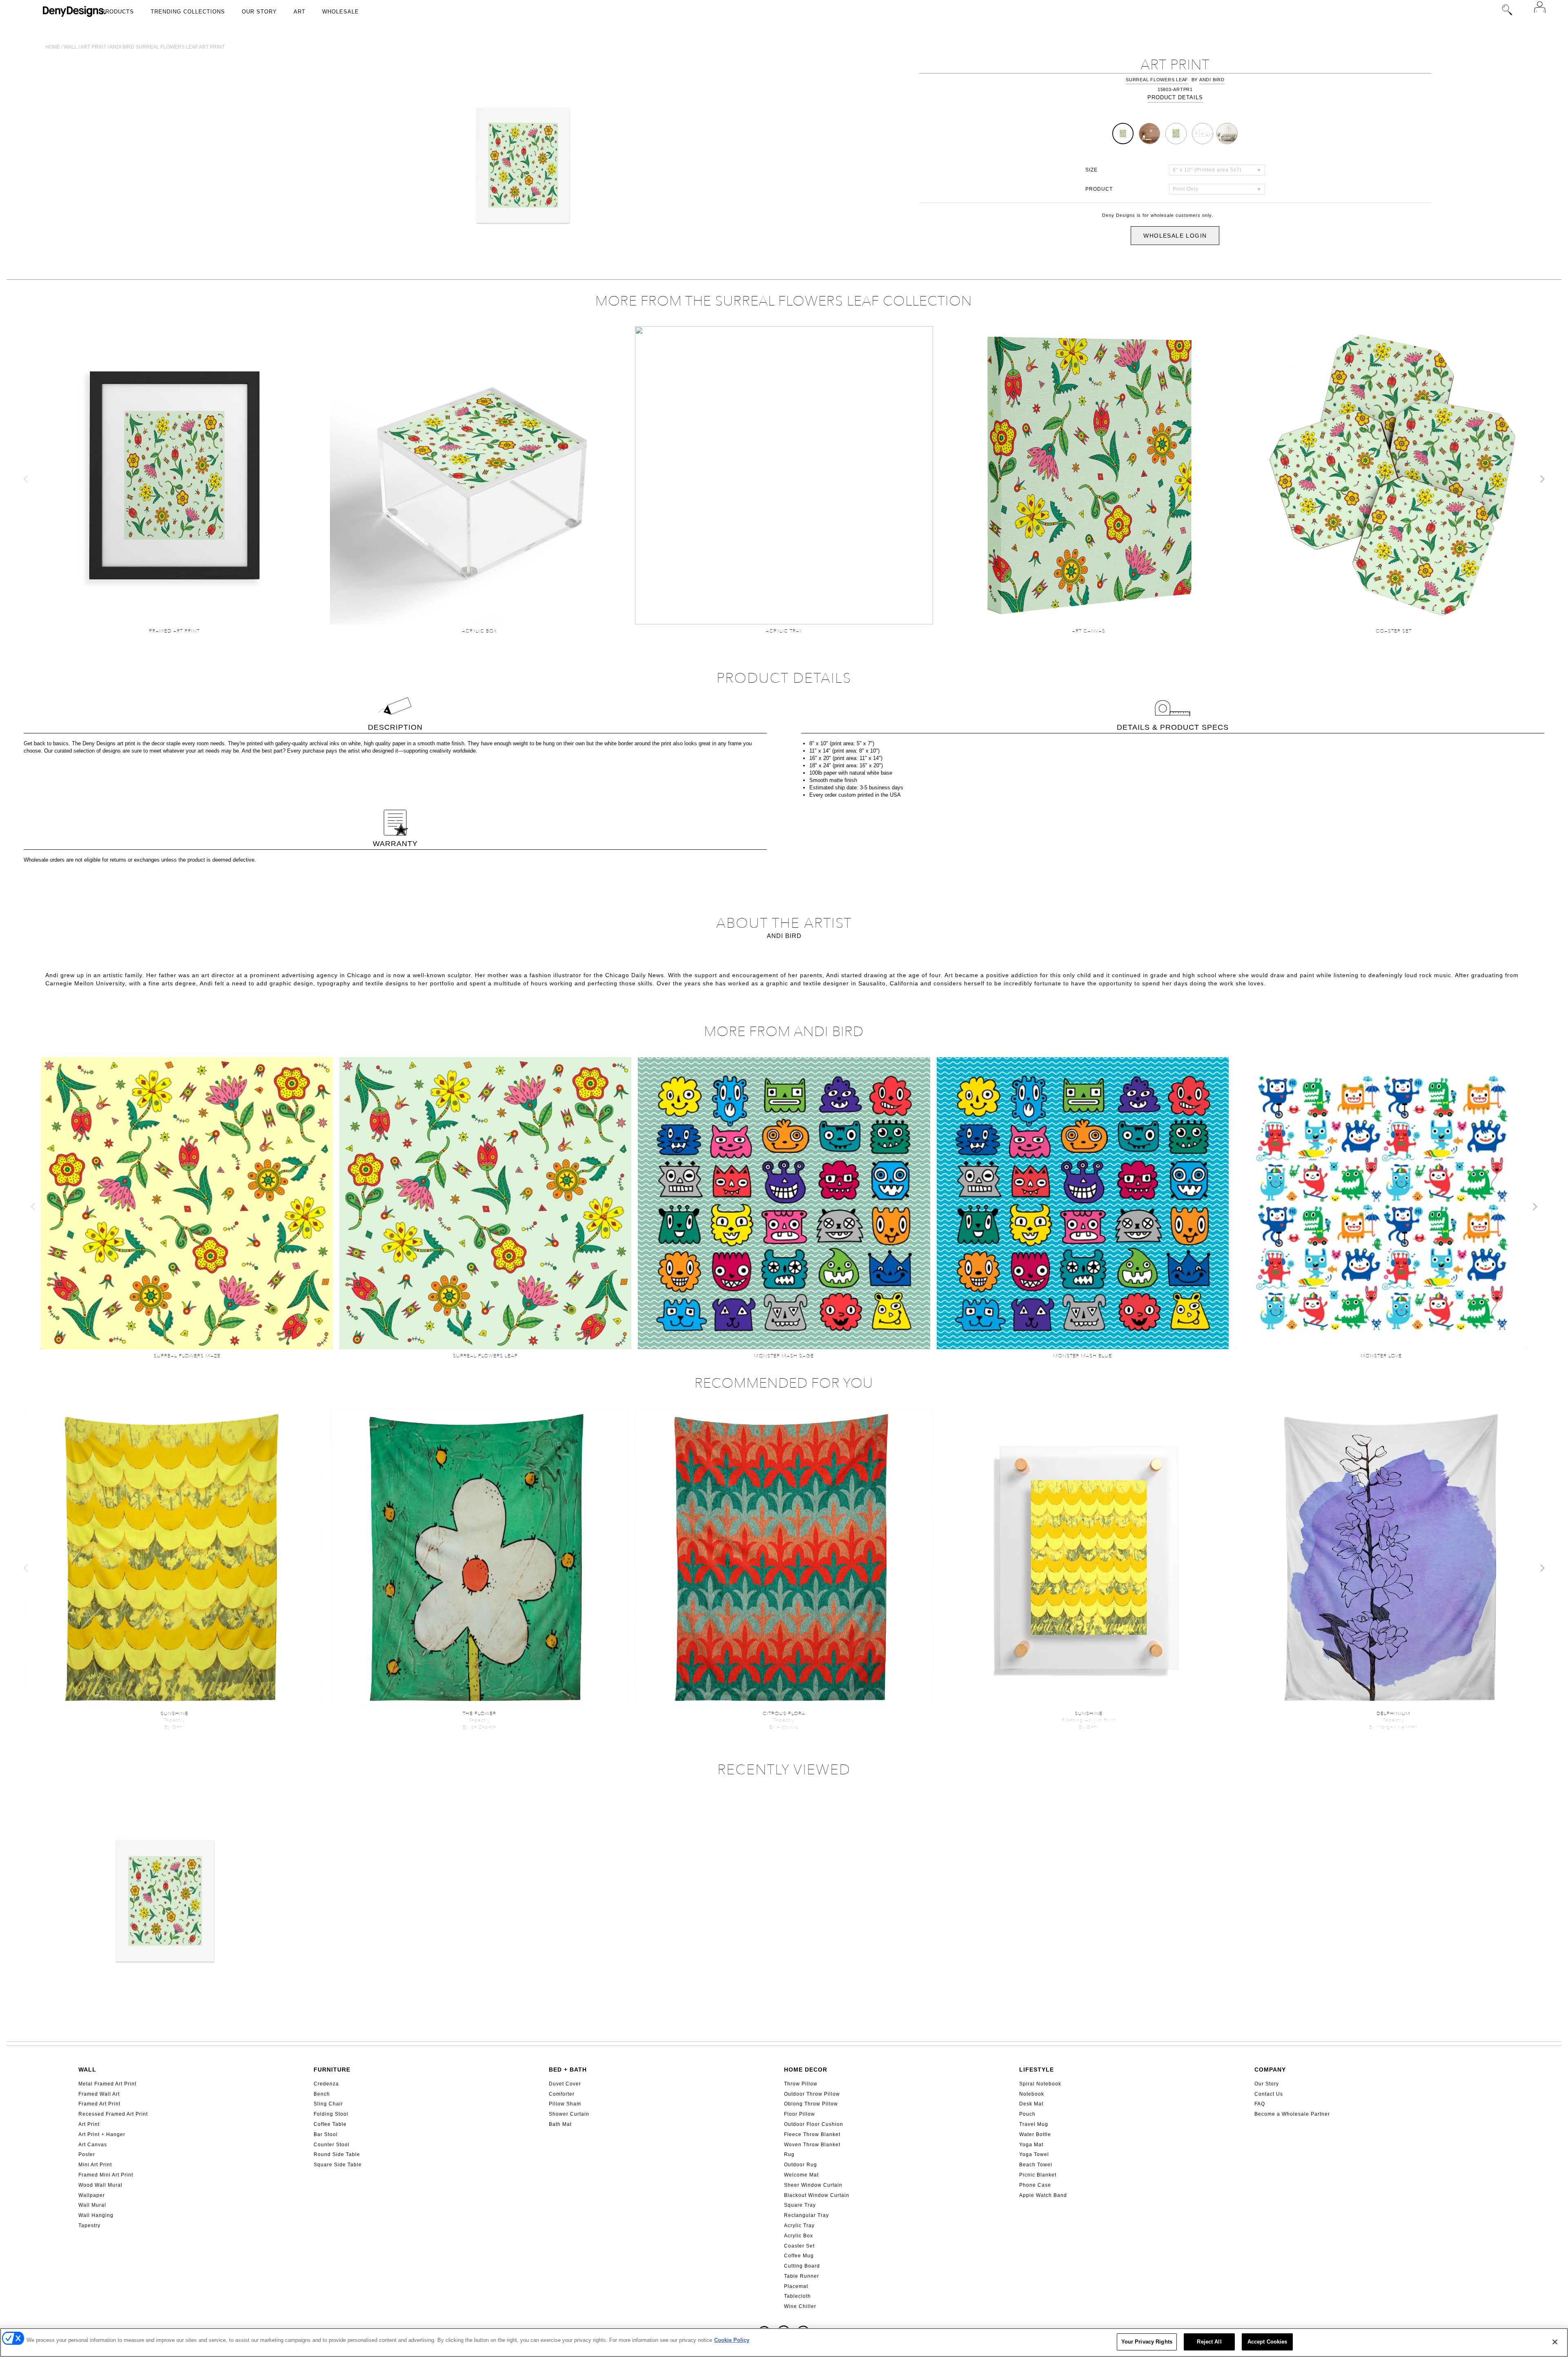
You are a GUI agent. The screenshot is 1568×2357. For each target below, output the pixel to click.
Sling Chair (328, 2104)
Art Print (89, 2124)
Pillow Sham (565, 2104)
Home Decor (806, 2070)
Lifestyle (1037, 2070)
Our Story (259, 12)
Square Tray (800, 2205)
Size (1091, 170)
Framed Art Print (99, 2104)
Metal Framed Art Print (107, 2084)
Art (300, 12)
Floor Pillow (800, 2114)
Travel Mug (1034, 2124)
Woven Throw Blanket (812, 2145)
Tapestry (89, 2226)
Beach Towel (1036, 2165)
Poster (87, 2154)
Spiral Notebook (1040, 2084)
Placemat (796, 2286)
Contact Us (1269, 2094)
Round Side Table (337, 2154)
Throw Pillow (801, 2084)
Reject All (1209, 2342)
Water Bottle (1035, 2134)
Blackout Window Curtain (817, 2195)
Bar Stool (326, 2134)
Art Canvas (93, 2145)
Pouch (1027, 2114)
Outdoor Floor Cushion (814, 2124)
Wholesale (341, 12)
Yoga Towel (1034, 2154)
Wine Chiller (800, 2306)
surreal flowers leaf (1157, 80)
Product (1099, 189)
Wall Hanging (96, 2215)
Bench (322, 2094)
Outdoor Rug (801, 2165)
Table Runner (802, 2276)
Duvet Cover (565, 2084)
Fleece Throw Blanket (812, 2134)
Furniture (332, 2070)
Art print (93, 47)
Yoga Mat (1031, 2145)
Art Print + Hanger (102, 2134)
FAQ (1260, 2104)
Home (53, 47)
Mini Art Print (95, 2165)
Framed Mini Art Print (106, 2175)
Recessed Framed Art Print (113, 2114)
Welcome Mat (801, 2175)
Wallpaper (92, 2195)
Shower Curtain (569, 2114)
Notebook (1032, 2094)
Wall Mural (92, 2205)
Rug (789, 2154)
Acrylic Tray (799, 2226)
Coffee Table (330, 2124)
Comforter (562, 2094)
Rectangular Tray (806, 2215)
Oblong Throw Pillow (811, 2104)
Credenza (326, 2084)
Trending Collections (188, 12)
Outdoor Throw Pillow (812, 2094)
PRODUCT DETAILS (1175, 97)
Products (118, 12)
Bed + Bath (568, 2070)
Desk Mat (1031, 2104)
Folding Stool (331, 2114)
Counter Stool (332, 2145)
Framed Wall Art (99, 2094)
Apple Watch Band (1043, 2195)
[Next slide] (1542, 479)
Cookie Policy (732, 2340)
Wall (70, 47)
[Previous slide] (26, 479)
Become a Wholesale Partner (1292, 2114)
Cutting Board (802, 2266)
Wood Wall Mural (100, 2185)
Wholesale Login (1175, 236)
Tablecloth (797, 2296)
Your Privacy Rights (1147, 2342)
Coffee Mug (799, 2256)
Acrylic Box (798, 2236)
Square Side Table (338, 2165)
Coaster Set (799, 2246)
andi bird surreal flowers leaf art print (167, 47)
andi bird (1212, 80)
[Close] (1555, 2342)
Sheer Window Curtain (813, 2185)
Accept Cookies (1267, 2342)
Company (1270, 2070)
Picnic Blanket (1038, 2175)
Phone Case (1035, 2185)
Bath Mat (560, 2124)
